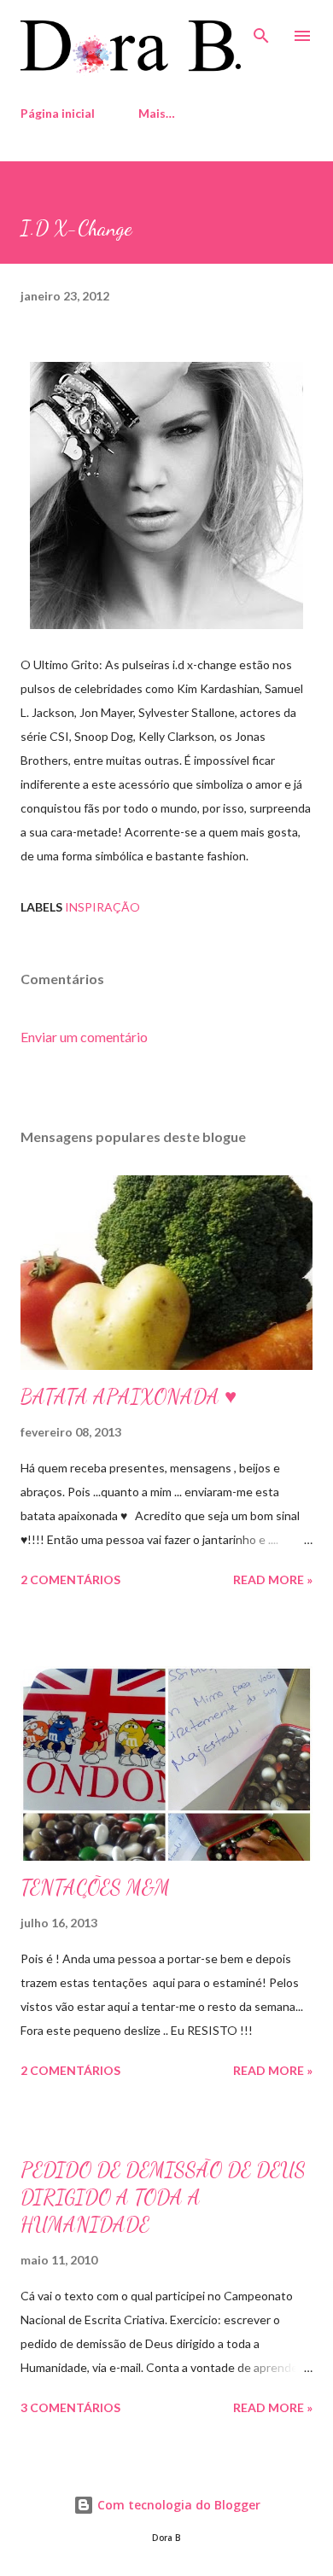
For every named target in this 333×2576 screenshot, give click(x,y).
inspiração (102, 907)
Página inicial (58, 113)
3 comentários (70, 2407)
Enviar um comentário (84, 1037)
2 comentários (70, 1579)
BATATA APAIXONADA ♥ (129, 1397)
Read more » (273, 1579)
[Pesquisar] (261, 31)
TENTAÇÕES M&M (95, 1888)
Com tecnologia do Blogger (177, 2505)
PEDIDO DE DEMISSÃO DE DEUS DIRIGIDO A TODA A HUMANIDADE (163, 2197)
